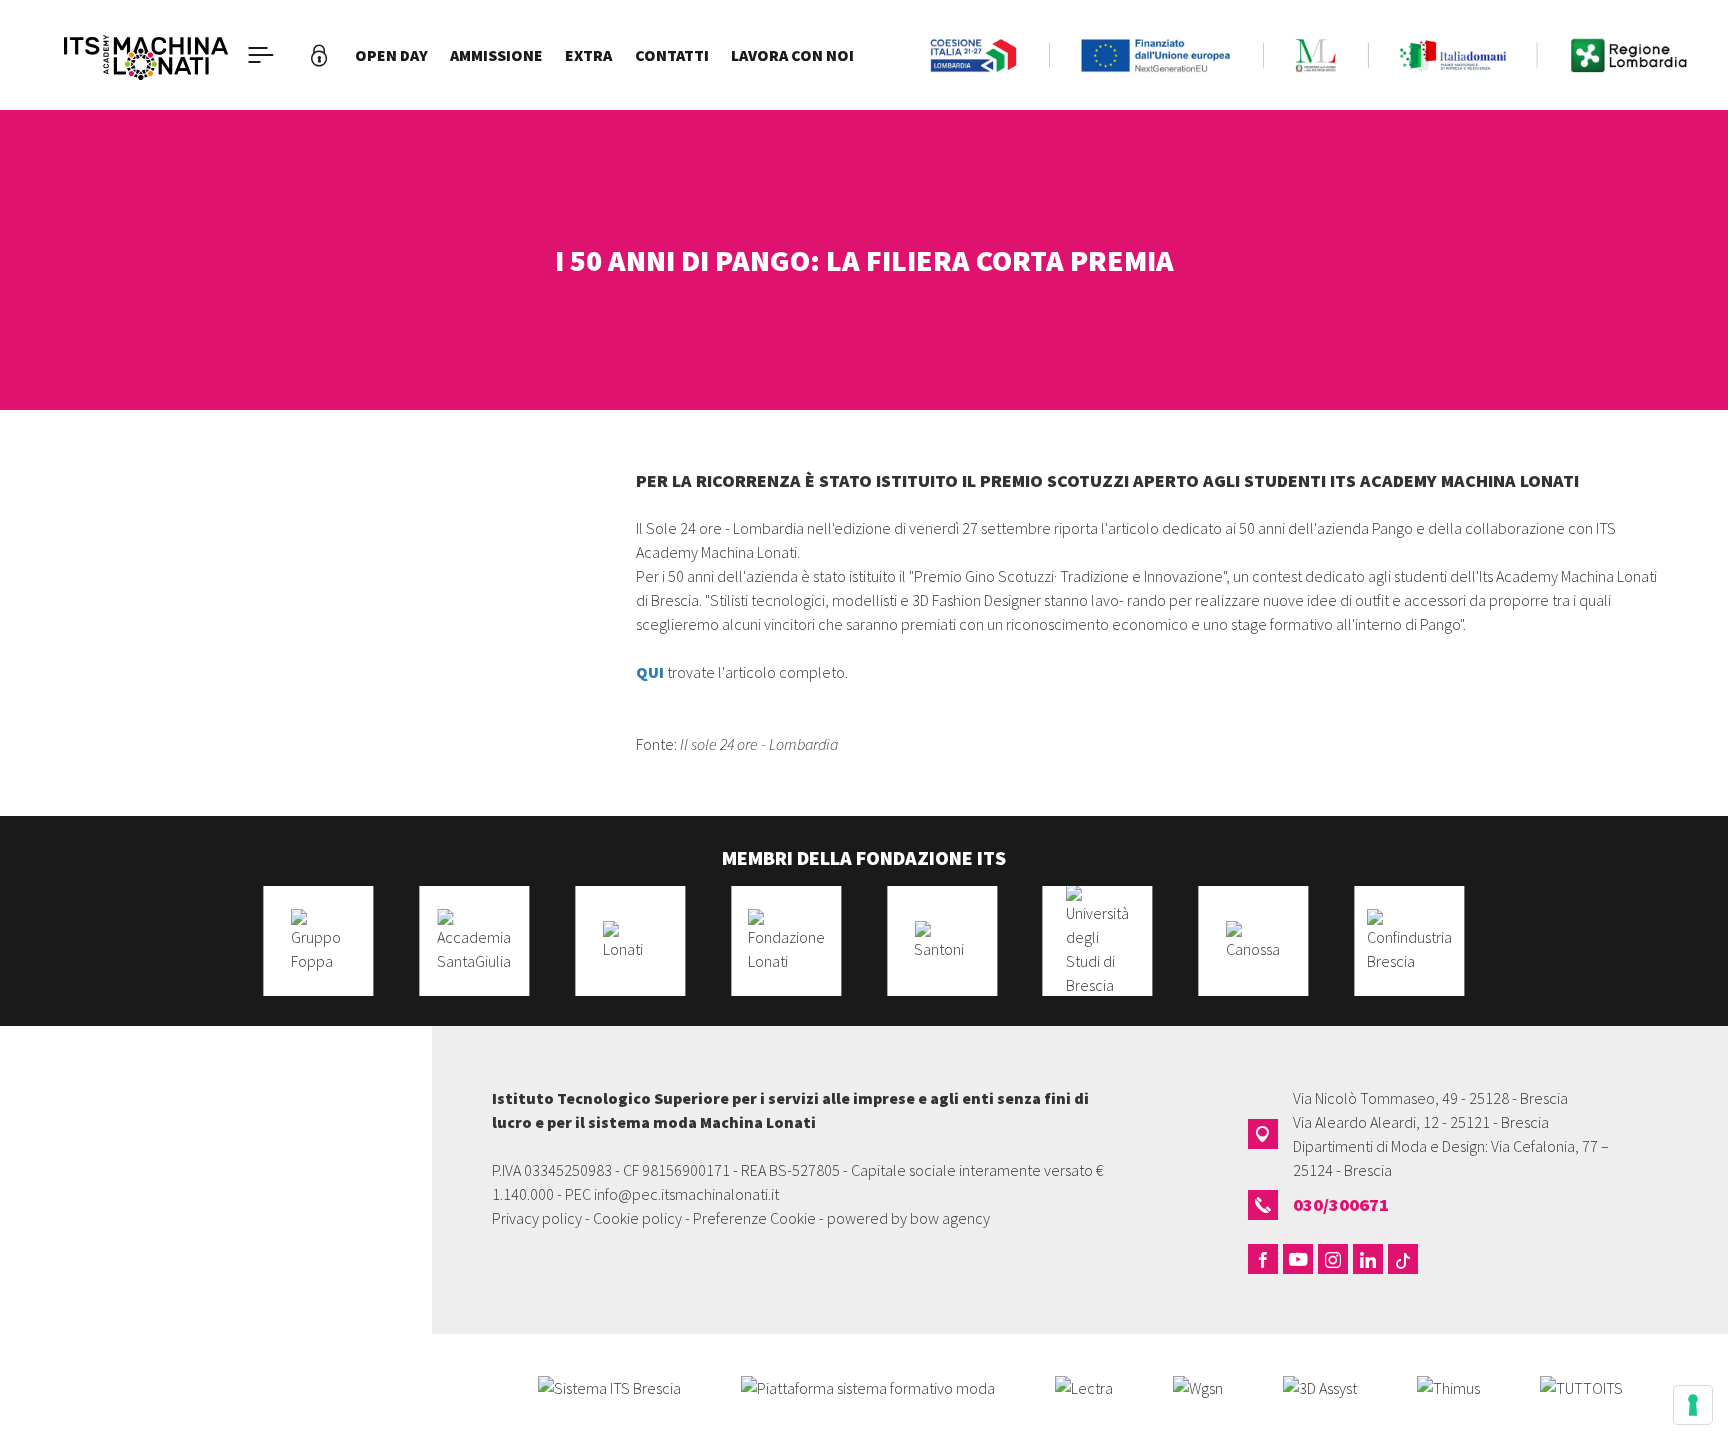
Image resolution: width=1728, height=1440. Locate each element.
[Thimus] (1448, 1386)
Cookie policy (637, 1218)
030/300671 (1341, 1204)
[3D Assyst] (1320, 1386)
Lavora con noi (792, 55)
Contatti (672, 55)
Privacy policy (537, 1218)
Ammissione (496, 55)
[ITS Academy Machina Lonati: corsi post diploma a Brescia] (146, 55)
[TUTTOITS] (1581, 1386)
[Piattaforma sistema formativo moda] (868, 1386)
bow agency (950, 1218)
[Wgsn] (1198, 1386)
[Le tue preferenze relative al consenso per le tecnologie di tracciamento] (1693, 1405)
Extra (588, 55)
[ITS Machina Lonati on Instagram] (1333, 1259)
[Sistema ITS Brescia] (609, 1386)
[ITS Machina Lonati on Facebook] (1263, 1259)
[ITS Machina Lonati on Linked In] (1368, 1259)
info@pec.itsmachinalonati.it (686, 1194)
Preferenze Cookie (754, 1218)
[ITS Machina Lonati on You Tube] (1298, 1259)
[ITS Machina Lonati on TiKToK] (1403, 1259)
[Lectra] (1084, 1386)
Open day (391, 55)
